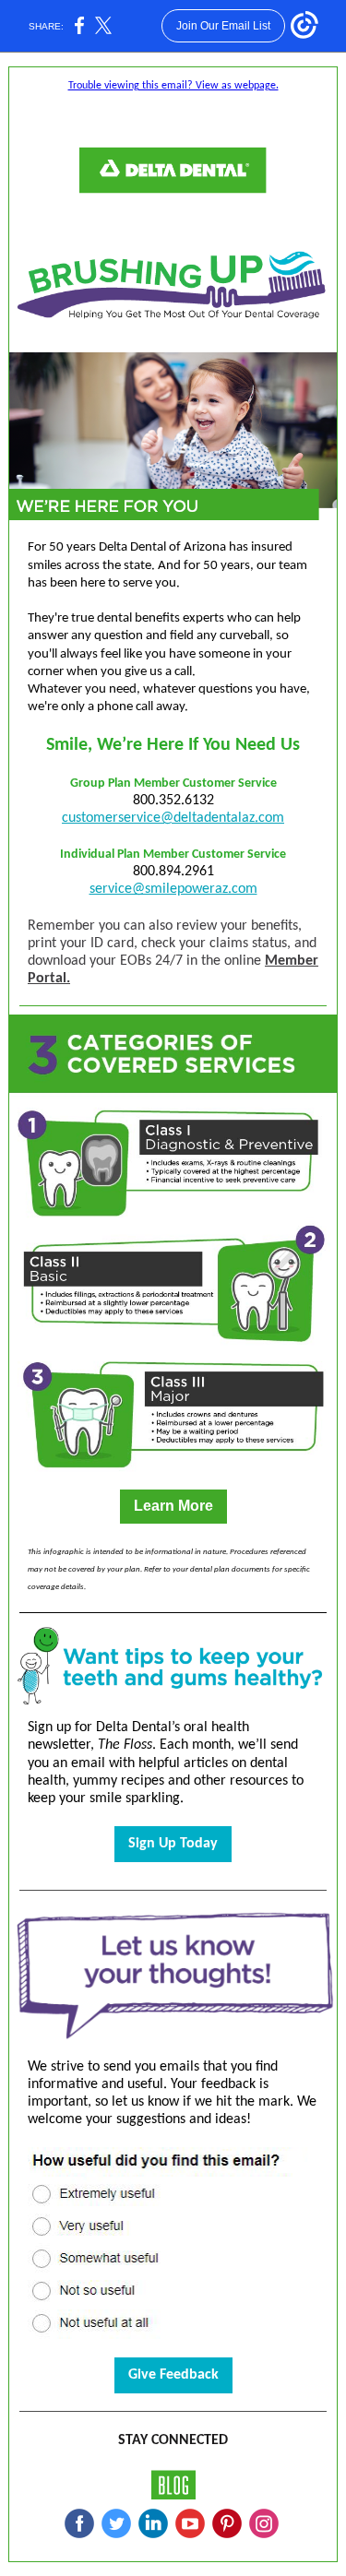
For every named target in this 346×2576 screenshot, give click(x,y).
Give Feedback (173, 2375)
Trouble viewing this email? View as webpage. (173, 86)
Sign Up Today (173, 1844)
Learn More (173, 1506)
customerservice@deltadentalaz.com (173, 818)
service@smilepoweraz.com (173, 889)
